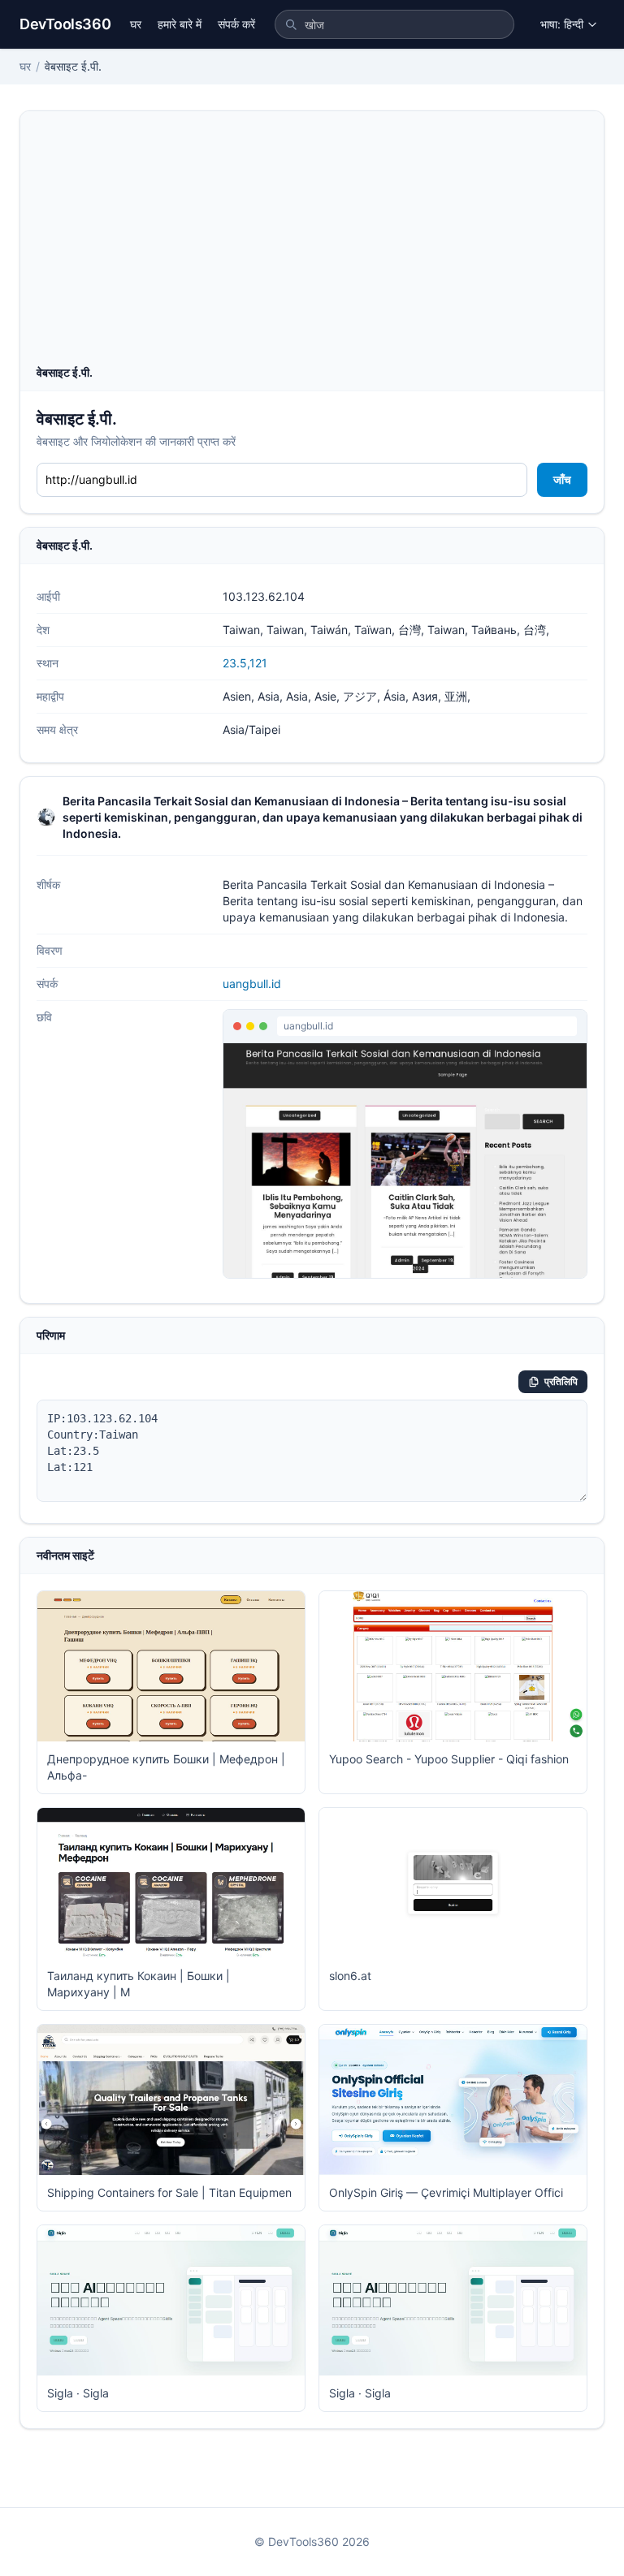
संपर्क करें (236, 24)
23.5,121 (245, 663)
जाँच (562, 479)
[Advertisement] (312, 243)
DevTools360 (65, 24)
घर (136, 24)
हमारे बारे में (180, 24)
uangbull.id (252, 984)
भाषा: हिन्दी (562, 24)
